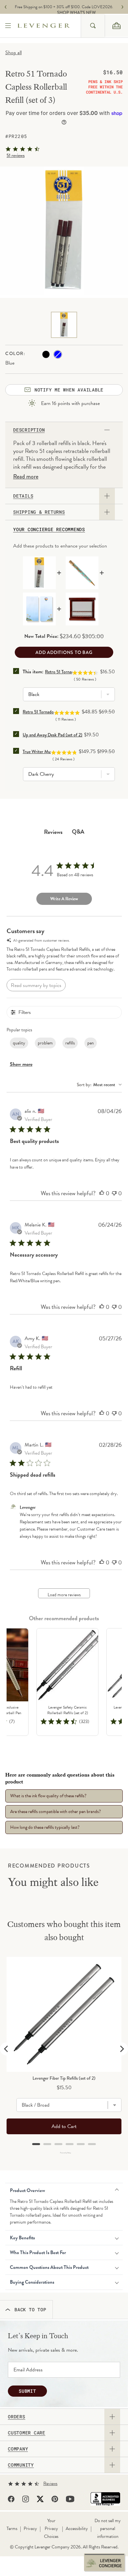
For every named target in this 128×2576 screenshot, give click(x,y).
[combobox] (93, 26)
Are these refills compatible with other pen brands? (55, 1812)
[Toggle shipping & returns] (107, 512)
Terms (12, 2529)
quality (19, 1043)
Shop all (13, 53)
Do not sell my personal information (108, 2529)
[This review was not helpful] (114, 1193)
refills (70, 1043)
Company (18, 2449)
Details (23, 496)
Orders (17, 2417)
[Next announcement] (122, 7)
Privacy (30, 2529)
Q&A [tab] (78, 831)
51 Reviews (16, 155)
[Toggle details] (107, 496)
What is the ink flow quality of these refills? (48, 1796)
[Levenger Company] (49, 26)
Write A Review (64, 899)
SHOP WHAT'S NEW (66, 13)
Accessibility (77, 2529)
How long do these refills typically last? (45, 1827)
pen (91, 1043)
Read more (26, 477)
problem (45, 1043)
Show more (21, 1064)
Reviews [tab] (53, 832)
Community (21, 2465)
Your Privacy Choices (51, 2529)
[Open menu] (9, 26)
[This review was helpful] (102, 1193)
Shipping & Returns (39, 512)
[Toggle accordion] (112, 2417)
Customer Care (27, 2433)
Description (29, 430)
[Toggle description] (107, 430)
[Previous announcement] (6, 7)
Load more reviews (64, 1595)
